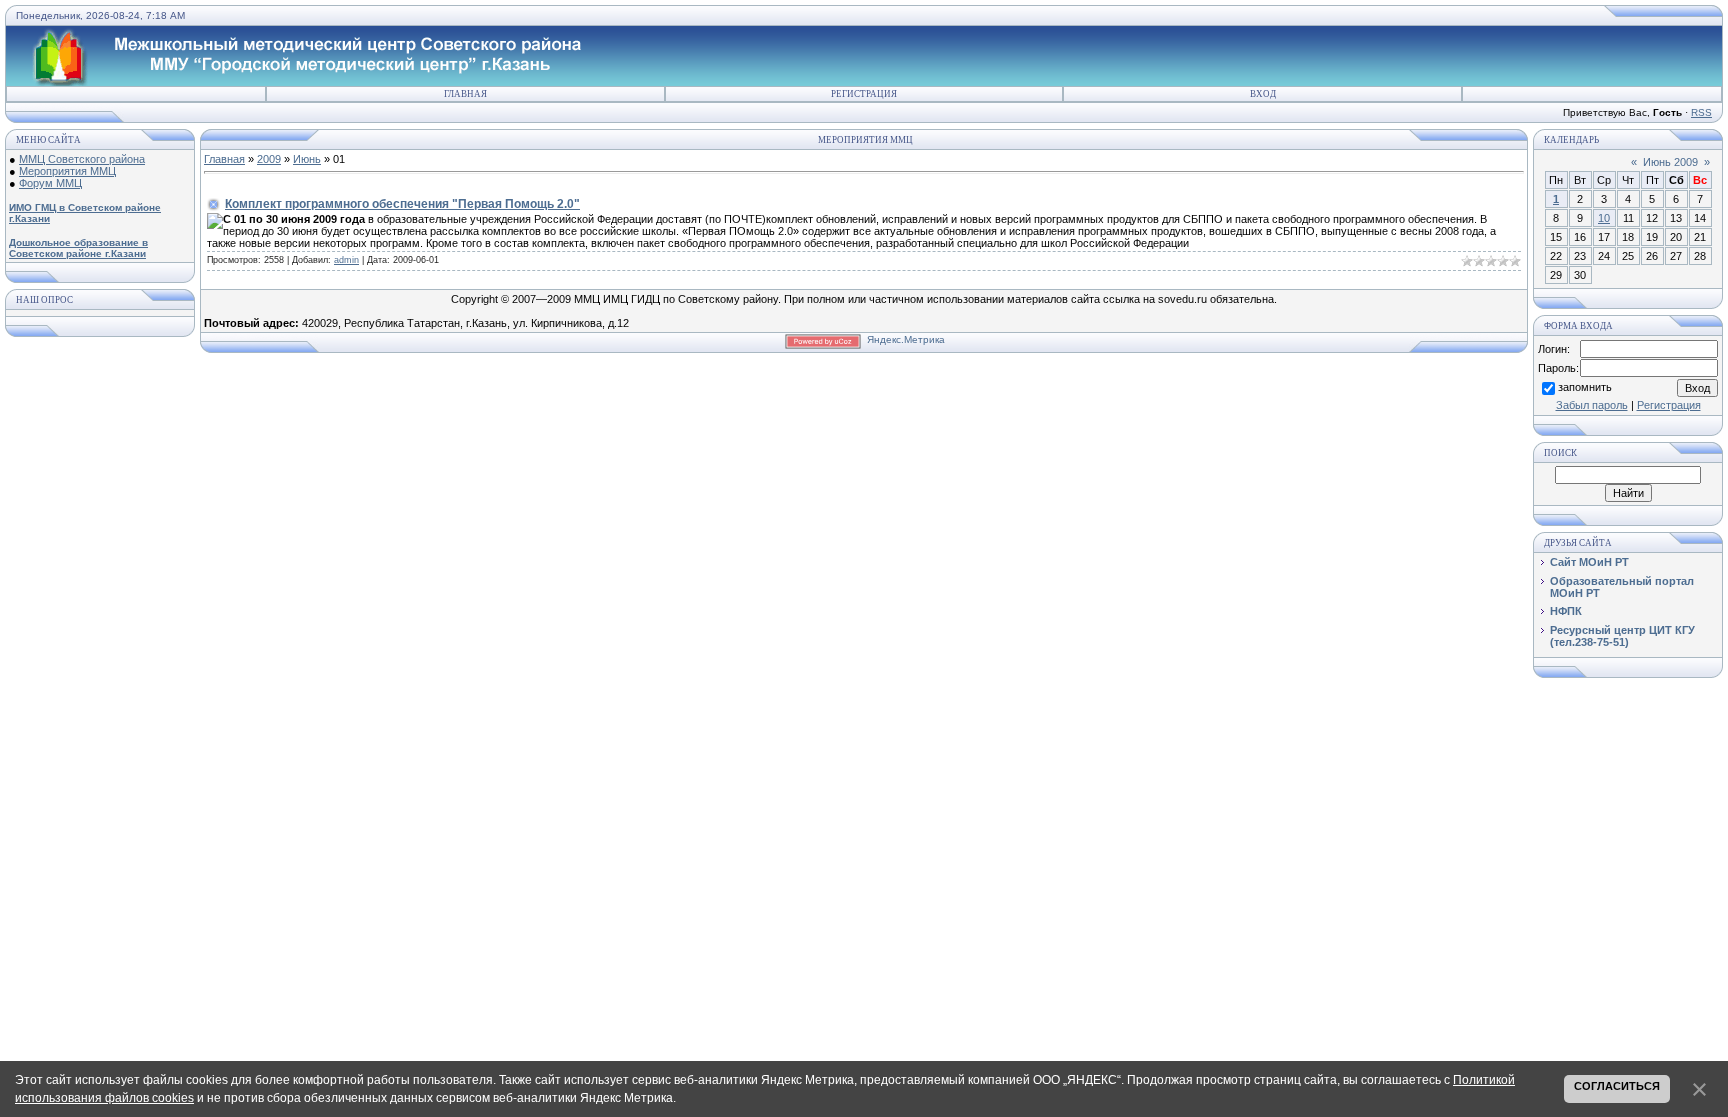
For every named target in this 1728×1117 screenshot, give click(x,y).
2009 (269, 159)
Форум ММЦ (50, 183)
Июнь (307, 159)
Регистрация (864, 94)
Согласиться (1617, 1086)
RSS (1701, 112)
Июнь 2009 (1670, 162)
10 (1604, 218)
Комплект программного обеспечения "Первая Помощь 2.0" (402, 204)
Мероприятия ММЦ (67, 171)
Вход (1263, 94)
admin (346, 260)
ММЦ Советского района (82, 159)
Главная (465, 94)
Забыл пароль (1592, 405)
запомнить (1585, 387)
